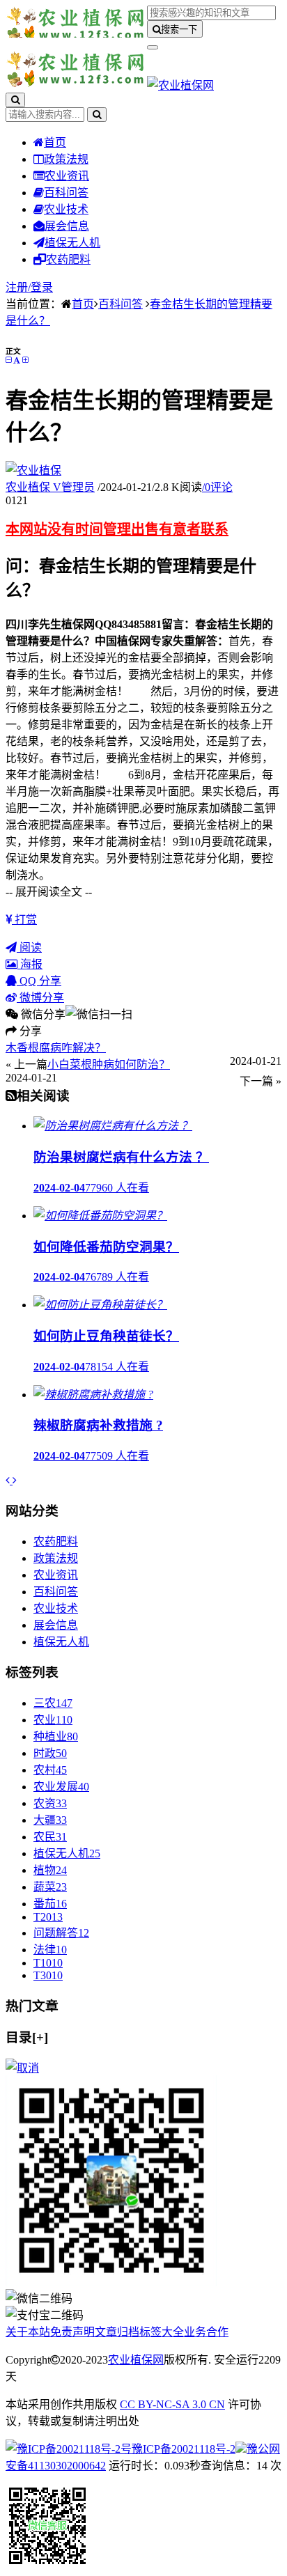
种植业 (56, 1736)
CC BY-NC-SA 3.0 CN (172, 2404)
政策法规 (66, 159)
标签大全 (162, 2332)
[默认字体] (17, 360)
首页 (55, 142)
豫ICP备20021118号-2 (184, 2449)
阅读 (29, 947)
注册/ (18, 287)
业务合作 (206, 2332)
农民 (50, 1837)
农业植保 (50, 487)
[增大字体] (25, 360)
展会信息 (67, 226)
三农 (53, 1703)
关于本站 (28, 2332)
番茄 (50, 1904)
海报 (30, 964)
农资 (50, 1803)
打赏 (24, 920)
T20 (48, 1917)
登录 (42, 287)
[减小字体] (8, 360)
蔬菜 (50, 1887)
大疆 (50, 1820)
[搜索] (15, 100)
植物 (50, 1870)
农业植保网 (136, 2360)
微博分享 (40, 998)
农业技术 (66, 209)
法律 (50, 1950)
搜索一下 (179, 30)
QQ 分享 (39, 981)
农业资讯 (67, 176)
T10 (48, 1963)
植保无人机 (72, 243)
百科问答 (66, 193)
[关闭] (22, 2068)
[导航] (153, 47)
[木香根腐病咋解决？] (9, 1480)
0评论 (217, 487)
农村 (50, 1770)
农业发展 (61, 1787)
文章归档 (117, 2332)
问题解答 (61, 1933)
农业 (53, 1720)
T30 (48, 1975)
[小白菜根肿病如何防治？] (15, 1480)
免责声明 (72, 2332)
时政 (50, 1753)
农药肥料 (68, 259)
